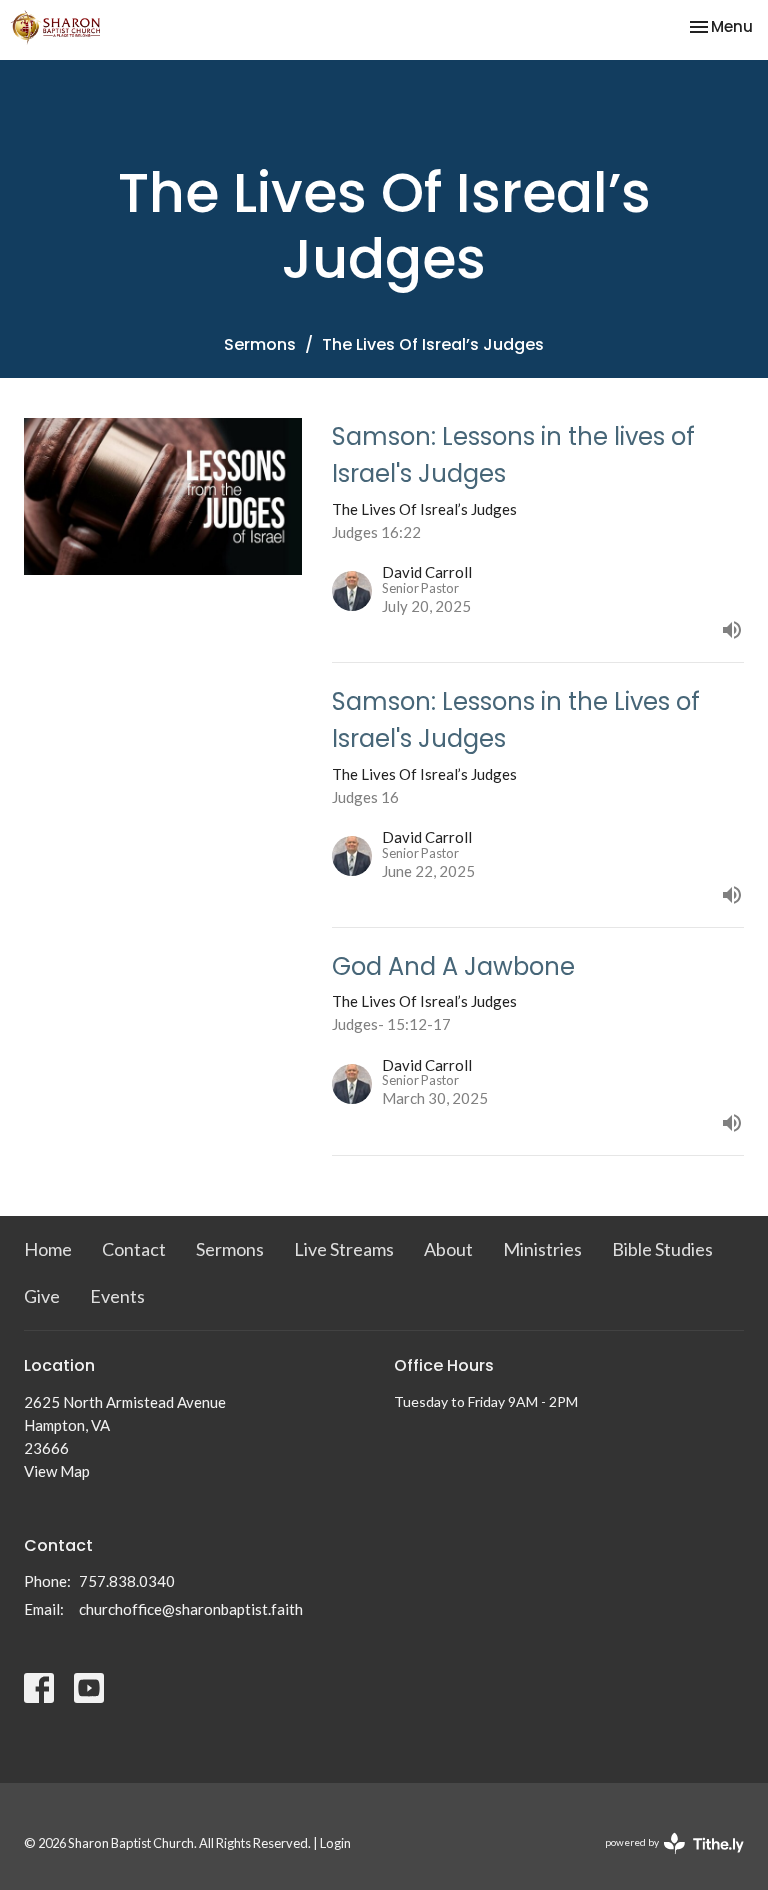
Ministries (542, 1249)
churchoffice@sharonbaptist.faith (191, 1609)
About (448, 1249)
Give (42, 1296)
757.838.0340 (127, 1581)
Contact (134, 1249)
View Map (57, 1471)
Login (335, 1843)
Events (117, 1296)
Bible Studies (662, 1249)
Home (48, 1249)
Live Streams (344, 1249)
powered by (664, 1859)
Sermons (260, 344)
